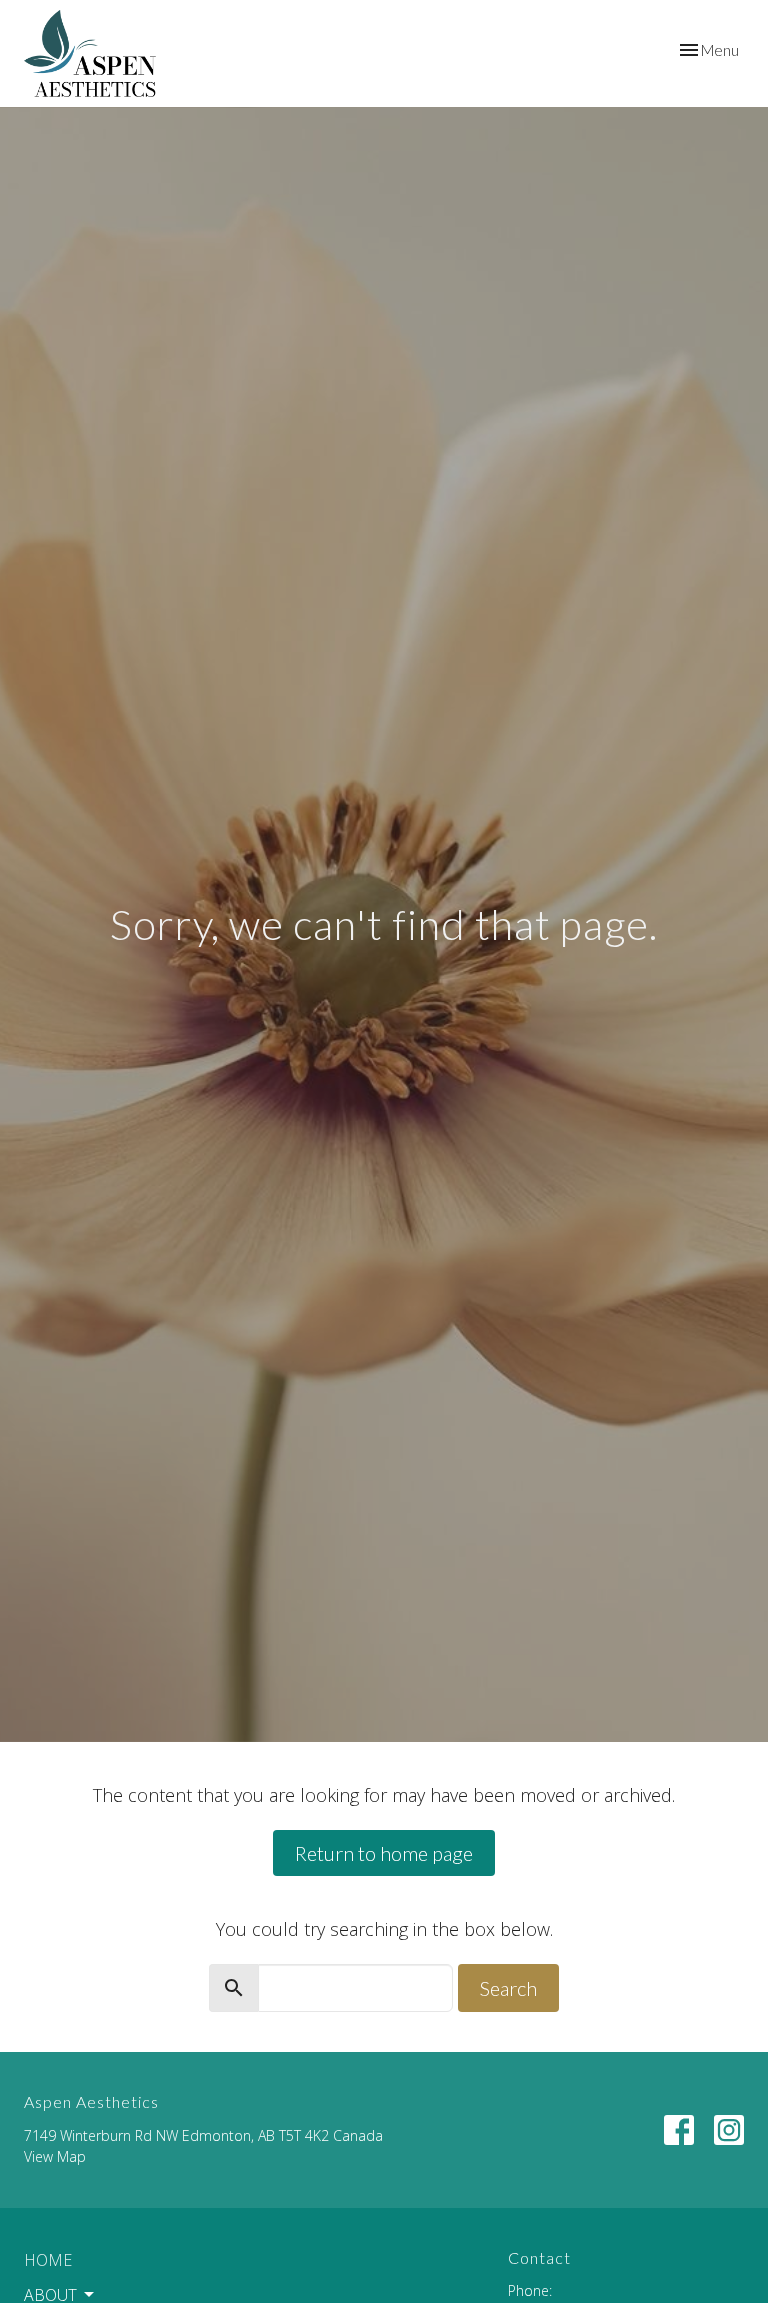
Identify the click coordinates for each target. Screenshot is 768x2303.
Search (508, 1988)
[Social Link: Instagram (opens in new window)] (729, 2130)
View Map (55, 2156)
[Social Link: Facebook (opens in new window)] (679, 2130)
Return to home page (384, 1853)
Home (48, 2260)
